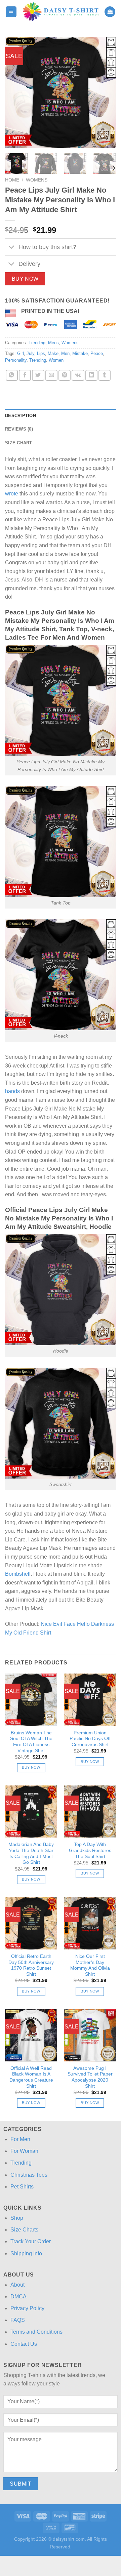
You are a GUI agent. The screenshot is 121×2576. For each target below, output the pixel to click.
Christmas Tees (29, 2175)
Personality (16, 360)
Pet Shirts (22, 2187)
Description (21, 416)
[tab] (61, 416)
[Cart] (110, 12)
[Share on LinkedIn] (91, 375)
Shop (17, 2218)
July (30, 353)
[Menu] (11, 12)
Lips (41, 353)
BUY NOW (25, 279)
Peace (97, 353)
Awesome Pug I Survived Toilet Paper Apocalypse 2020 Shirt (90, 2077)
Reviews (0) (19, 429)
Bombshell (18, 1574)
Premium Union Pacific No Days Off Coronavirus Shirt (90, 1739)
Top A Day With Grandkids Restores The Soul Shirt (90, 1850)
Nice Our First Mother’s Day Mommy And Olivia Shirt (90, 1965)
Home (12, 180)
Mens (53, 343)
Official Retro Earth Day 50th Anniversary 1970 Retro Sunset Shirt (31, 1965)
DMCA (18, 2297)
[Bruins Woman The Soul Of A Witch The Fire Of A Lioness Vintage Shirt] (31, 1700)
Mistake (80, 353)
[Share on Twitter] (38, 375)
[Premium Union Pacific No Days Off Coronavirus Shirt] (90, 1700)
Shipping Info (26, 2253)
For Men (20, 2139)
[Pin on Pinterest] (65, 375)
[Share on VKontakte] (78, 375)
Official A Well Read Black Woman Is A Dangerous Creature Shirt (31, 2077)
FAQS (18, 2320)
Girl (21, 353)
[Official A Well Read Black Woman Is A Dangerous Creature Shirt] (31, 2035)
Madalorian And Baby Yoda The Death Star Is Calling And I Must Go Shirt (31, 1853)
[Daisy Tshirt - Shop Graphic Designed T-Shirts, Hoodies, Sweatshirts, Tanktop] (61, 12)
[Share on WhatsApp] (12, 375)
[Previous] (16, 92)
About (17, 2285)
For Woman (24, 2151)
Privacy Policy (27, 2308)
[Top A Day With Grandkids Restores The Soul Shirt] (90, 1812)
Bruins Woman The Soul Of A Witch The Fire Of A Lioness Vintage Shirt (31, 1742)
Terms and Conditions (36, 2332)
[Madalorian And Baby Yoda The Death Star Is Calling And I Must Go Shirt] (31, 1812)
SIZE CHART (19, 443)
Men (65, 353)
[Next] (105, 92)
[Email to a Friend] (51, 375)
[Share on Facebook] (25, 375)
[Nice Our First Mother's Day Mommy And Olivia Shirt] (90, 1923)
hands (12, 1091)
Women (56, 360)
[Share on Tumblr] (105, 375)
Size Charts (24, 2230)
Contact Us (24, 2344)
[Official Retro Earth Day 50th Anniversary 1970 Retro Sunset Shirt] (31, 1923)
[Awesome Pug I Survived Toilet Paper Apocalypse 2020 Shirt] (90, 2035)
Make (53, 353)
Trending (37, 343)
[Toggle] (12, 248)
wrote (12, 494)
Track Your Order (31, 2241)
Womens (37, 180)
